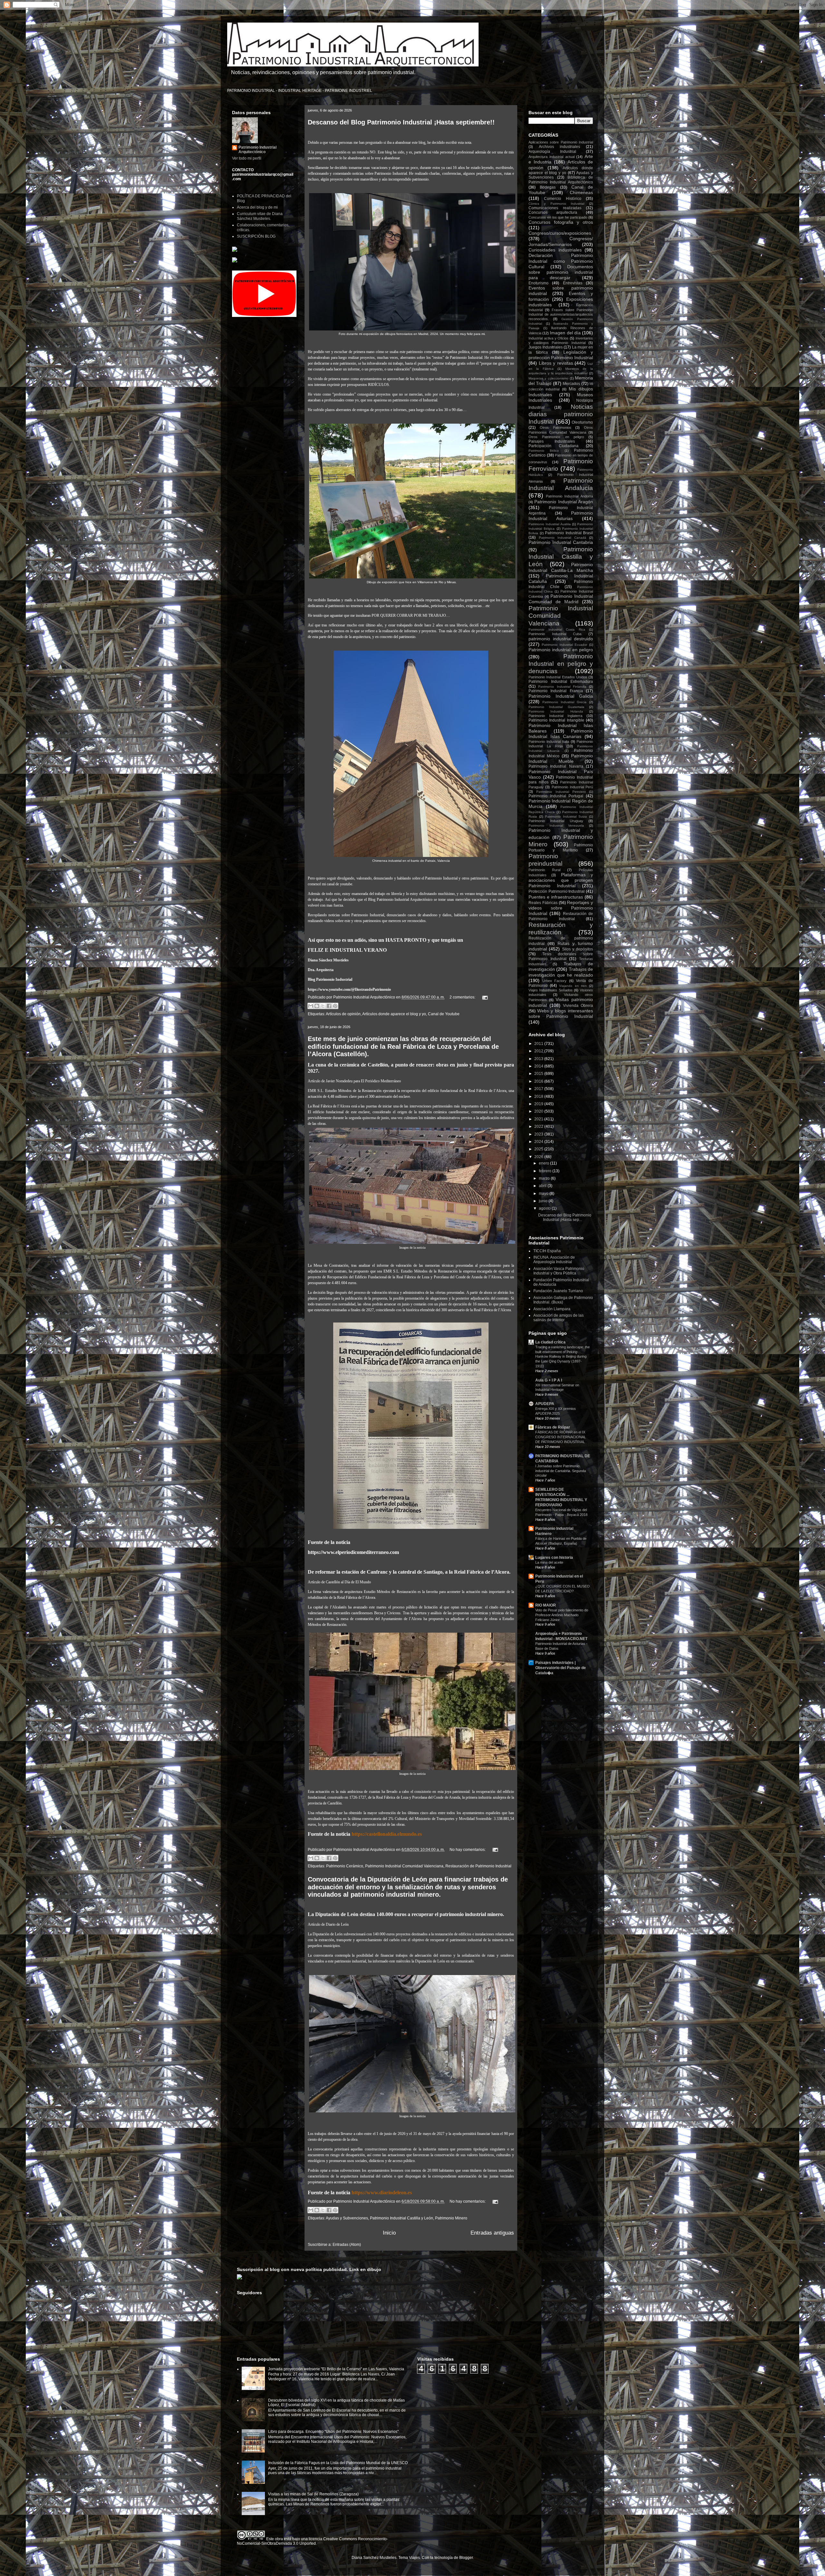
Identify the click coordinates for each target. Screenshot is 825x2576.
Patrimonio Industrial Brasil (569, 533)
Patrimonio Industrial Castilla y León (402, 2218)
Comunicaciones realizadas (555, 208)
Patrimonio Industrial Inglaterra (555, 716)
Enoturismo (539, 283)
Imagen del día (565, 333)
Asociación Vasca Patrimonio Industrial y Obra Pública (559, 1271)
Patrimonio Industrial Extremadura (561, 682)
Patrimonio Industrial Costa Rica (557, 629)
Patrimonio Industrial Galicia (561, 696)
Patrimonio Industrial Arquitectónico (257, 150)
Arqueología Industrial (552, 152)
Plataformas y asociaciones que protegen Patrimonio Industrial (561, 880)
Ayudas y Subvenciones (347, 2218)
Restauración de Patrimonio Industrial (478, 1866)
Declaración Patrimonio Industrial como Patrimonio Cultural (561, 261)
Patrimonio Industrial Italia (549, 742)
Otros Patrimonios (556, 428)
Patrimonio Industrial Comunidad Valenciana (404, 1866)
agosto (545, 1208)
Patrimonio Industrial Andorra (569, 496)
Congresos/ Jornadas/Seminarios (561, 241)
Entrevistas (573, 283)
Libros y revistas (556, 363)
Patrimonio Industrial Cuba (555, 634)
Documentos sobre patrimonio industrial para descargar (561, 272)
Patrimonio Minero (451, 2218)
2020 (539, 1111)
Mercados (571, 384)
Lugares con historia (554, 1558)
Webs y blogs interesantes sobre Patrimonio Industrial (561, 1013)
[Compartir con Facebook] (329, 1006)
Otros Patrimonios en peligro (556, 437)
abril (543, 1186)
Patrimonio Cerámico (345, 1866)
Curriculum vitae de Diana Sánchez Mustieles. (260, 216)
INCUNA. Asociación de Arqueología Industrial (554, 1260)
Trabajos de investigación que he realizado (561, 972)
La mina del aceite (549, 1562)
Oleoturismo (582, 422)
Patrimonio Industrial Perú (573, 787)
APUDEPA (545, 1404)
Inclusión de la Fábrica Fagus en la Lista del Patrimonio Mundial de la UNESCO (338, 2463)
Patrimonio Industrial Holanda (556, 711)
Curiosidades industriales (555, 250)
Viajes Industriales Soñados (551, 990)
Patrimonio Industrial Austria (550, 524)
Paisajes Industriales (552, 441)
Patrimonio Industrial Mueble (561, 758)
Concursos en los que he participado (558, 217)
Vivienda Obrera (578, 1006)
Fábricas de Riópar (553, 1427)
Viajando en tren (573, 986)
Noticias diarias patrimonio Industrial (561, 414)
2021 (539, 1119)
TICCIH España (547, 1251)
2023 (539, 1134)
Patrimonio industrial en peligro (561, 650)
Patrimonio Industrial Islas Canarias (561, 734)
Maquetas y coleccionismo (548, 378)
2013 (539, 1059)
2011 (539, 1044)
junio (544, 1201)
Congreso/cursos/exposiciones (560, 233)
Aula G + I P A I (549, 1380)
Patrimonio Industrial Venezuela (556, 826)
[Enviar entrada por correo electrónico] (484, 997)
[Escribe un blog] (317, 1006)
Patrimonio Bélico (544, 451)
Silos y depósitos (578, 949)
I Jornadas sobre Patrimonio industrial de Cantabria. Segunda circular (561, 1471)
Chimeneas (581, 192)
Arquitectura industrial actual (552, 157)
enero (544, 1163)
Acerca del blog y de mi (257, 207)
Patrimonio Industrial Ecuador (565, 645)
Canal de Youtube (444, 1014)
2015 (539, 1074)
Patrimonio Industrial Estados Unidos (558, 677)
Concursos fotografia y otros (561, 222)
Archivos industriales (559, 147)
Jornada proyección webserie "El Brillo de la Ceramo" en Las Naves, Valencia (336, 2369)
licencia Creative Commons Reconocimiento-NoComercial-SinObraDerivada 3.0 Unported (312, 2541)
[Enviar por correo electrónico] (311, 1006)
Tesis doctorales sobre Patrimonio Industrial (561, 956)
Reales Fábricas (543, 903)
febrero (546, 1171)
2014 (539, 1066)
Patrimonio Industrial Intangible (556, 720)
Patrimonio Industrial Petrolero (561, 792)
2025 (539, 1149)
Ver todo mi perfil (247, 158)
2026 (539, 1157)
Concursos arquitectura (553, 212)
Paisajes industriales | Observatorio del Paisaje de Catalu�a (561, 1668)
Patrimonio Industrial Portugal (556, 796)
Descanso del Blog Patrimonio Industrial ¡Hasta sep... (565, 1217)
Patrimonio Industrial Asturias (561, 516)
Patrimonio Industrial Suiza (566, 816)
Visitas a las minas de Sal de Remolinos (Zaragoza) (313, 2494)
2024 (539, 1142)
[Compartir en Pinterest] (335, 1006)
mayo (544, 1194)
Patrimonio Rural (544, 870)
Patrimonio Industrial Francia (556, 691)
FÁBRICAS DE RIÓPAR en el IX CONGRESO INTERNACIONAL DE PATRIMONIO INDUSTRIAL (561, 1437)
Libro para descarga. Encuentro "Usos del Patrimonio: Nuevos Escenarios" (333, 2432)
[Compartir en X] (323, 1006)
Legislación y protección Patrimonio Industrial (561, 355)
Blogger (466, 2558)
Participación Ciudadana (553, 446)
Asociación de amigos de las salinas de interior (558, 1318)
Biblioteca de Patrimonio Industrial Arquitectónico (561, 180)
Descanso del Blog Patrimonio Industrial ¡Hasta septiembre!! (401, 122)
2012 (539, 1051)
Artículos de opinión (343, 1014)
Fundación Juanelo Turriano (558, 1291)
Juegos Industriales (546, 347)
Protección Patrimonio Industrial (557, 891)
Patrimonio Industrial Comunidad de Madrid (561, 599)
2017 (539, 1089)
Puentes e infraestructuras (556, 897)
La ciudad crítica (550, 1342)
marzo (545, 1178)
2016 (539, 1081)
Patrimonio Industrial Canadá (563, 538)
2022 (539, 1126)
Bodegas (548, 187)
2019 (539, 1104)
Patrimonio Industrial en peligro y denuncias (561, 664)
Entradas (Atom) (347, 2245)
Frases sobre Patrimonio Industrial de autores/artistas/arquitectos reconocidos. (561, 314)
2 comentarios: (463, 997)
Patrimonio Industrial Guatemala (556, 707)
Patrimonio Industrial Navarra (556, 766)
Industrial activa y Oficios (548, 338)
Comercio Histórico (563, 199)
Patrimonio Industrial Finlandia (562, 687)
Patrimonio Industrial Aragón (564, 502)
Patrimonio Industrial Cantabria (561, 542)
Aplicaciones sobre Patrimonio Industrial (561, 142)
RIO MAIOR (546, 1605)
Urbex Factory (555, 981)
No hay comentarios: (468, 1850)
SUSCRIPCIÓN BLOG (256, 236)
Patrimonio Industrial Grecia (564, 702)
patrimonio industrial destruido (561, 639)
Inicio (389, 2233)
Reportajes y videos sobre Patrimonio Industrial (561, 908)
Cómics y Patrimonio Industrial (556, 204)
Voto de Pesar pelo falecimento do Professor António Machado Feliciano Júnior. (562, 1615)
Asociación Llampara (552, 1309)
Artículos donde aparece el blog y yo (394, 1014)
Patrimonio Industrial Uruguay (556, 821)
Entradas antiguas (492, 2233)
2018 (539, 1096)
